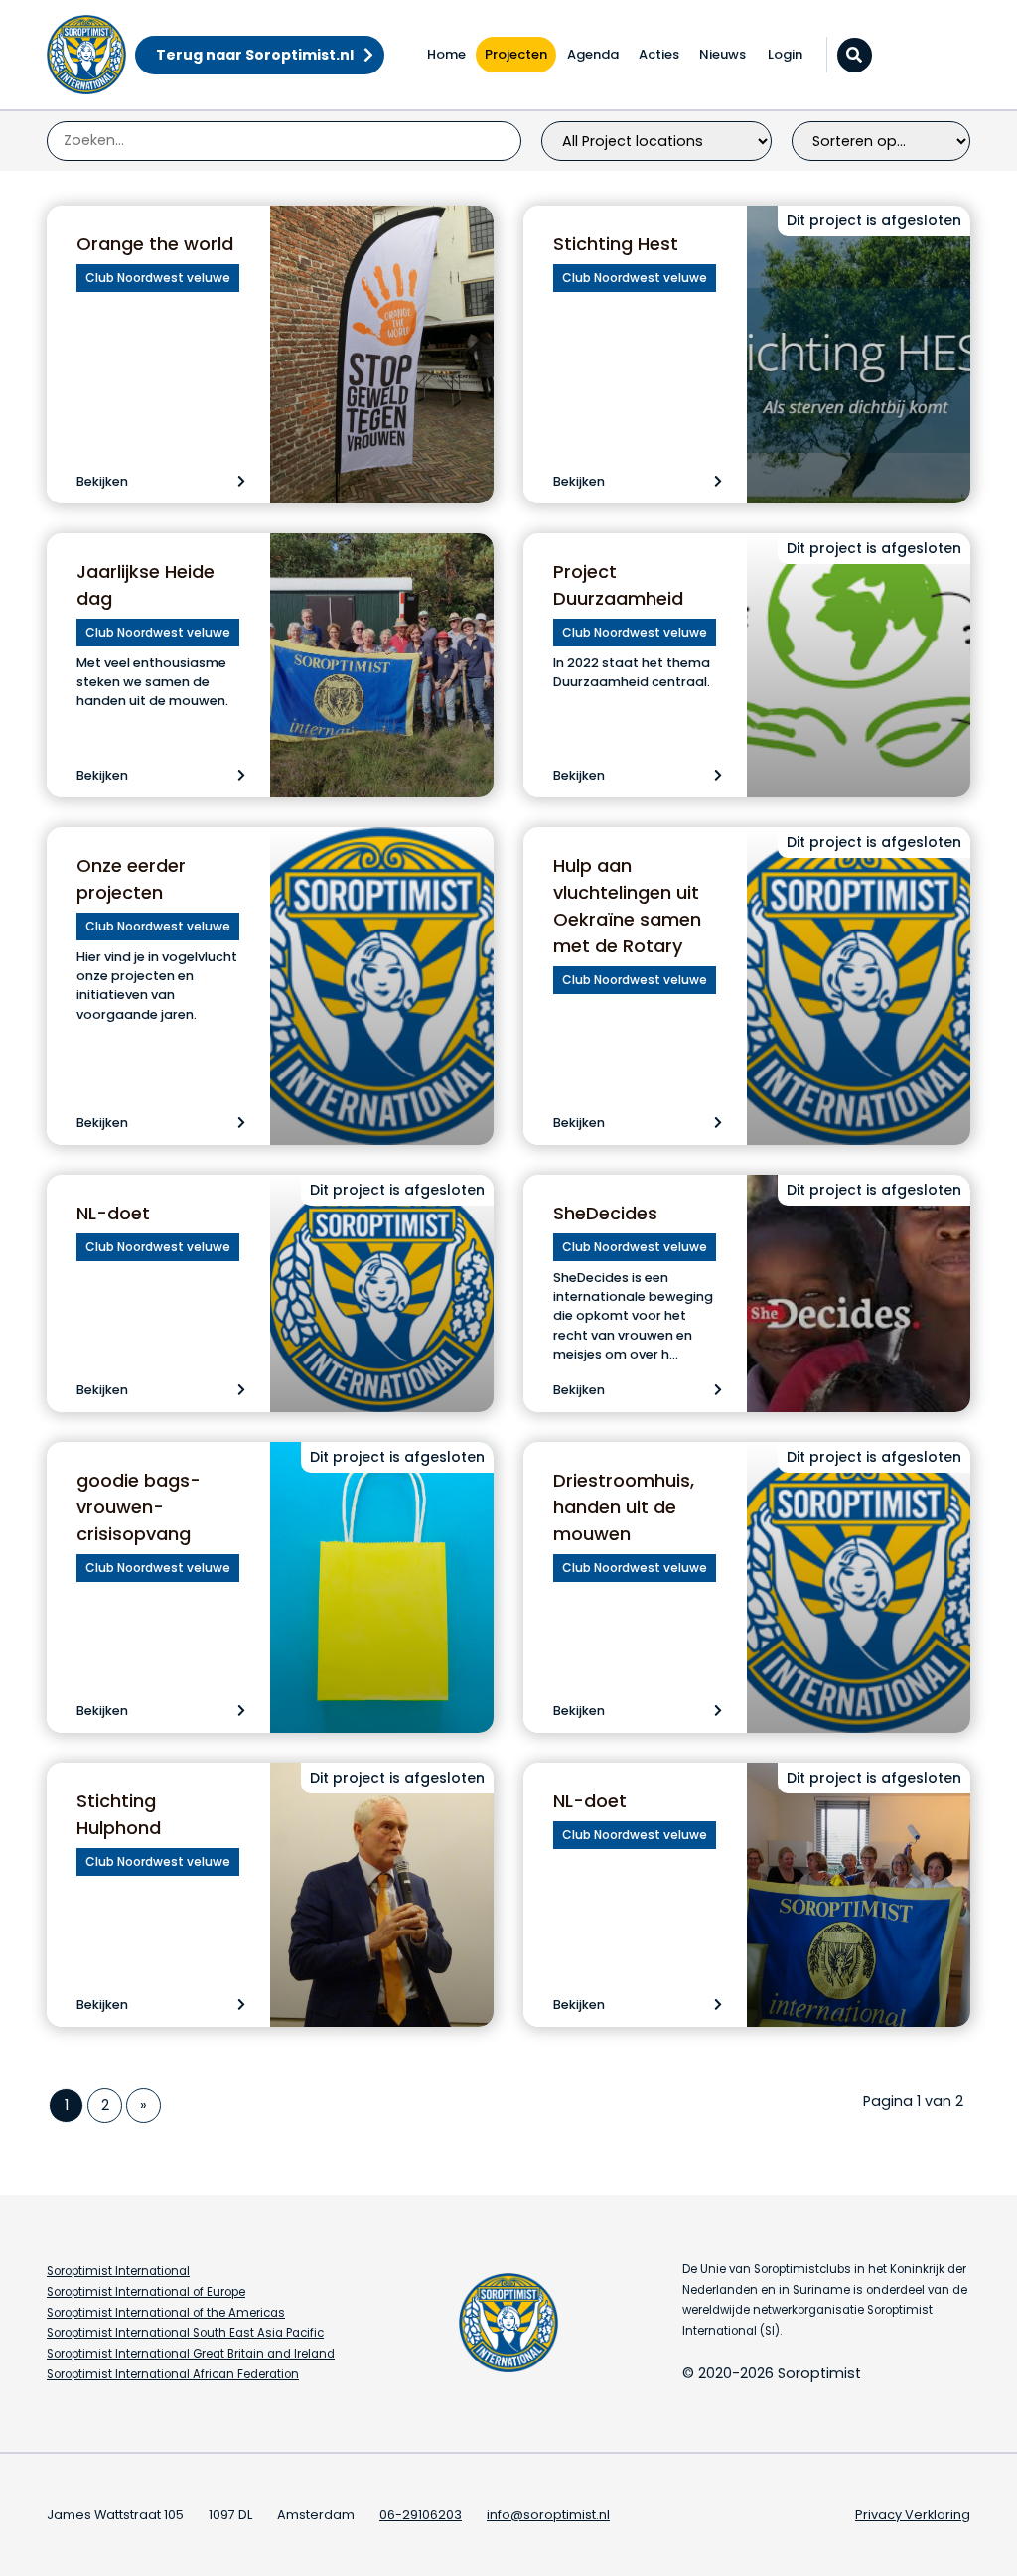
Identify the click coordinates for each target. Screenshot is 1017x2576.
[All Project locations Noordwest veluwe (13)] (656, 141)
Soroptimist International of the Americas (166, 2313)
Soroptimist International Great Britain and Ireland (191, 2354)
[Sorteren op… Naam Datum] (881, 141)
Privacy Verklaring (913, 2515)
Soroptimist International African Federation (173, 2374)
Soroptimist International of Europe (146, 2292)
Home (446, 54)
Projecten (516, 54)
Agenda (593, 54)
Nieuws (723, 54)
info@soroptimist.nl (548, 2515)
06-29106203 (421, 2515)
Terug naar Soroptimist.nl (255, 55)
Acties (659, 54)
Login (785, 54)
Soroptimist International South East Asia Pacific (185, 2333)
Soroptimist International (118, 2271)
